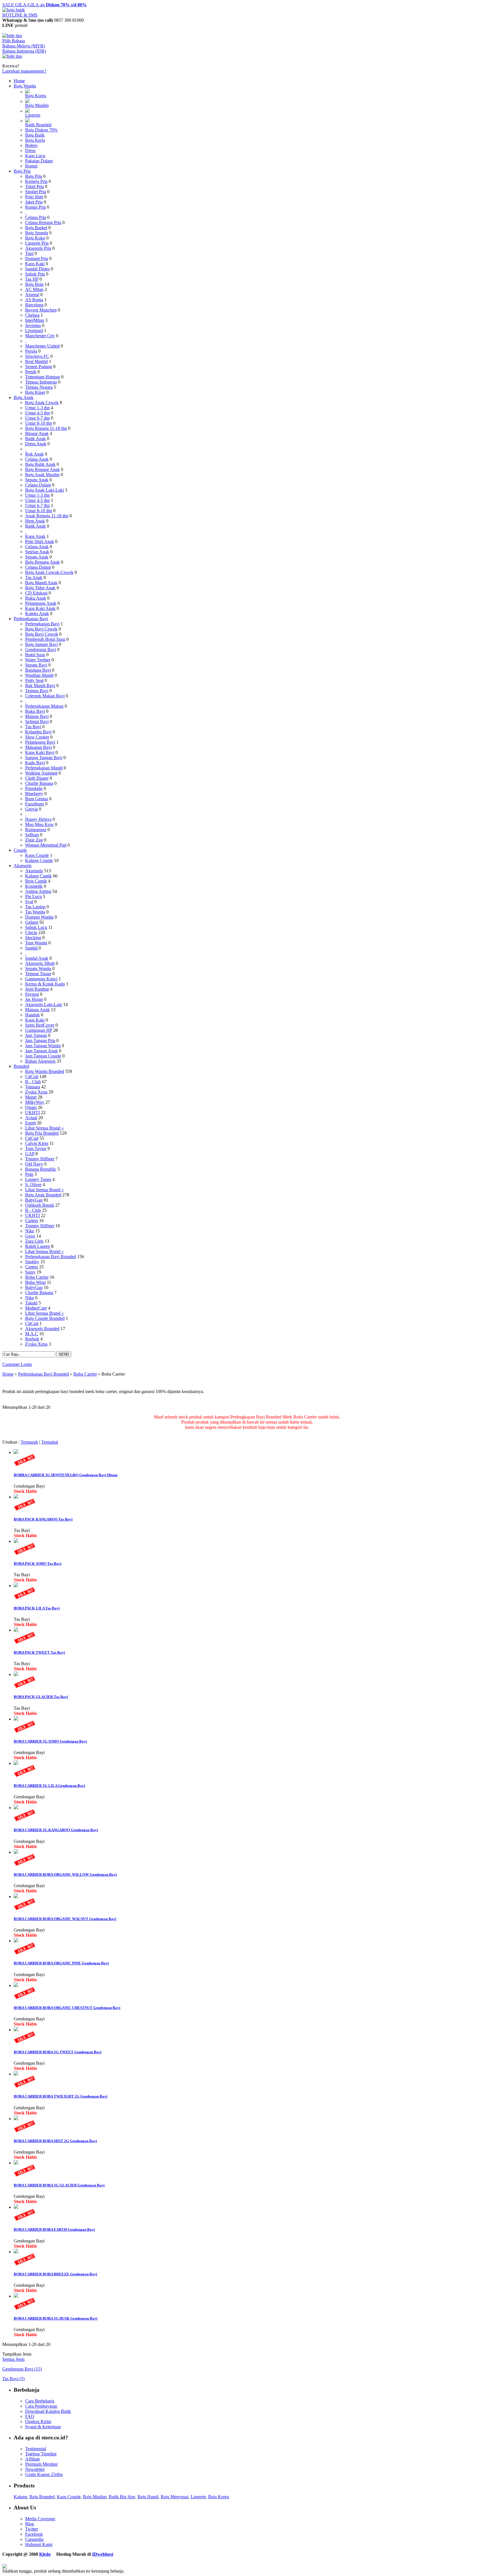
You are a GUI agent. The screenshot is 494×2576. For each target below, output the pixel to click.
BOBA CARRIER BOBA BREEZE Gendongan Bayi (55, 2274)
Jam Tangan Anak (41, 1051)
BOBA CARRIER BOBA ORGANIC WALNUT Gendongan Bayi (65, 1919)
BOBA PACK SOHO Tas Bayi (38, 1564)
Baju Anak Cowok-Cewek (49, 572)
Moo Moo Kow (39, 824)
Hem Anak (35, 521)
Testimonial (36, 2449)
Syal (29, 902)
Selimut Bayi (37, 722)
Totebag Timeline (41, 2454)
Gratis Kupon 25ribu (44, 2474)
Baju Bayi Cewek (41, 629)
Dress (30, 150)
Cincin (31, 932)
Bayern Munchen (41, 310)
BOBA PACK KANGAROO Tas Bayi (43, 1519)
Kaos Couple (37, 855)
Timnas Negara (39, 387)
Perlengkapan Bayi (31, 619)
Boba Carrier (37, 1277)
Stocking (33, 938)
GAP (30, 1154)
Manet (31, 1097)
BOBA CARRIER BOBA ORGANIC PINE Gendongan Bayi (61, 1963)
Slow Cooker (37, 737)
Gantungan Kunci (41, 979)
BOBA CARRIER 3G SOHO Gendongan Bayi (50, 1741)
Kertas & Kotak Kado (45, 984)
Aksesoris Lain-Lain (44, 1004)
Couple (20, 850)
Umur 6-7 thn (37, 418)
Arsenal (32, 295)
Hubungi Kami (39, 2544)
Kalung (20, 2497)
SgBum (32, 835)
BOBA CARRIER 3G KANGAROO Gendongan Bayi (56, 1830)
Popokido (34, 788)
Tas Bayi (33, 727)
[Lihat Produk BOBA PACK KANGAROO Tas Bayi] (16, 1497)
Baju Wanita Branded (45, 1071)
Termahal (50, 1442)
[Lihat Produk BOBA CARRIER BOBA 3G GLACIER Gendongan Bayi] (16, 2163)
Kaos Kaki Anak (40, 608)
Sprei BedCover (40, 1025)
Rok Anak (34, 454)
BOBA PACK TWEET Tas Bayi (39, 1652)
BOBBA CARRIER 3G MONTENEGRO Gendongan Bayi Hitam (66, 1475)
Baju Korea (36, 96)
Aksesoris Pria (38, 248)
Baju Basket (36, 228)
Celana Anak (37, 459)
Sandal (32, 948)
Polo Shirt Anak (40, 541)
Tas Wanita (35, 912)
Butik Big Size (122, 2497)
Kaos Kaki (35, 264)
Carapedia (34, 2539)
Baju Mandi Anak (41, 583)
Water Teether (38, 660)
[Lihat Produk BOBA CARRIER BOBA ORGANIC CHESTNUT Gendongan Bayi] (16, 1985)
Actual (31, 1118)
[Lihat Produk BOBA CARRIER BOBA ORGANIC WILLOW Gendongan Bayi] (16, 1852)
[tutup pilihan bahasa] (12, 56)
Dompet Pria (37, 259)
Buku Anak (36, 598)
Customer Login (17, 1364)
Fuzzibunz (35, 804)
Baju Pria (22, 171)
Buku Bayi (35, 711)
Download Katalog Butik (48, 2411)
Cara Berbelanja (40, 2401)
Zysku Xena (36, 1092)
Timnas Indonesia (41, 382)
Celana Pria (36, 217)
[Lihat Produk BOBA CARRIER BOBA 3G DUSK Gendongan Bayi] (16, 2296)
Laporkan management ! (24, 71)
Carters (32, 1221)
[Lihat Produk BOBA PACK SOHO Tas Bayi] (16, 1541)
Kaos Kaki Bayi (40, 752)
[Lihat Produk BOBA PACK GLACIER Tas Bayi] (16, 1674)
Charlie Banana (39, 783)
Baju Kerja (35, 140)
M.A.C (32, 1334)
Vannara (33, 1087)
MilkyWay (35, 1102)
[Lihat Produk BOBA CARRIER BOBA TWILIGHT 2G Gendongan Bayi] (16, 2074)
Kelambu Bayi (38, 732)
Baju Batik (35, 135)
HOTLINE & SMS (20, 15)
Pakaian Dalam (39, 161)
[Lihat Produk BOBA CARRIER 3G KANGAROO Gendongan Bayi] (16, 1808)
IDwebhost (103, 2554)
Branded (21, 1066)
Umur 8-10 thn (39, 423)
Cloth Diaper (37, 778)
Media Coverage (40, 2519)
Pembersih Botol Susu (45, 639)
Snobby (32, 1262)
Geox (30, 1236)
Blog (30, 2524)
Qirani (31, 1107)
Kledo (45, 2554)
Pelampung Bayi (40, 742)
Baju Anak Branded (43, 1195)
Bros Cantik (36, 881)
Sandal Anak (37, 958)
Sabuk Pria (35, 274)
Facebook (34, 2534)
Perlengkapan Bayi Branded (51, 1257)
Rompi (31, 166)
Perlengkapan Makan (44, 706)
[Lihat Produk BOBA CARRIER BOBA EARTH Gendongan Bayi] (16, 2207)
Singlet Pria (36, 192)
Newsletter (35, 2469)
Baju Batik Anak (40, 464)
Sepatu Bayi (36, 665)
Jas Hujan (34, 999)
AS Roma (34, 300)
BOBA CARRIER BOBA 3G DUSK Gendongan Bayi (56, 2318)
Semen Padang (39, 367)
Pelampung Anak (41, 603)
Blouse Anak (37, 433)
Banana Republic (41, 1169)
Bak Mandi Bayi (40, 686)
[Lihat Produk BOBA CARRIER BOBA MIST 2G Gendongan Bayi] (16, 2119)
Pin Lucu (33, 896)
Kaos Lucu (35, 156)
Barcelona (34, 305)
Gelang (32, 922)
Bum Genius (37, 799)
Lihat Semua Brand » (44, 1128)
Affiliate (33, 2459)
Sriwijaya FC (37, 356)
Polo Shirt (34, 197)
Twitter (32, 2529)
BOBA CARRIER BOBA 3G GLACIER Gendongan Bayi (59, 2185)
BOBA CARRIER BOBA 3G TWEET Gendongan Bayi (58, 2052)
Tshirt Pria (34, 186)
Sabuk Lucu (36, 927)
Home (19, 81)
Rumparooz (36, 830)
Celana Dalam (38, 485)
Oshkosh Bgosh (40, 1205)
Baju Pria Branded (42, 1133)
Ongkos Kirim (38, 2422)
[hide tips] (12, 36)
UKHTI (32, 1113)
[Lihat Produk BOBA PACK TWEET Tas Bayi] (16, 1630)
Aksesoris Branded (42, 1329)
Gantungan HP (39, 1030)
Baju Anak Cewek (42, 403)
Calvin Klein (37, 1143)
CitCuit (32, 1077)
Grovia (31, 809)
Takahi (31, 1303)
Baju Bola (34, 284)
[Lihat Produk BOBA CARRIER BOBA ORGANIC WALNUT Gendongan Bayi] (16, 1896)
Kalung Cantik (38, 876)
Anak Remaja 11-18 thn (47, 516)
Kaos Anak (35, 536)
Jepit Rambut (37, 989)
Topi (29, 253)
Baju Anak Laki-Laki (44, 490)
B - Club (33, 1082)
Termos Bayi (37, 691)
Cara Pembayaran (41, 2406)
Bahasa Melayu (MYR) (24, 46)
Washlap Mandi (39, 675)
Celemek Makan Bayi (45, 696)
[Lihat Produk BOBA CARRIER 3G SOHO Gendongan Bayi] (16, 1719)
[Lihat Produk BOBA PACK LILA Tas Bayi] (16, 1586)
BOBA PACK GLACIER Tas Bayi (41, 1697)
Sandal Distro (37, 269)
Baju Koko (35, 238)
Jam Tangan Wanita (43, 1046)
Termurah (29, 1442)
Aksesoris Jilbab (40, 963)
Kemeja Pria (36, 181)
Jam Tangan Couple (43, 1056)
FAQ (30, 2416)
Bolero (31, 145)
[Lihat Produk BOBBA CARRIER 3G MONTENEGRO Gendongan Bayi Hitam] (16, 1452)
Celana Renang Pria (43, 223)
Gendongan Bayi (41, 650)
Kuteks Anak (37, 613)
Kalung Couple (39, 860)
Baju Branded (42, 2497)
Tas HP (32, 279)
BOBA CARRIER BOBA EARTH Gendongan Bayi (54, 2229)
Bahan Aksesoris (40, 1061)
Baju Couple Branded (45, 1318)
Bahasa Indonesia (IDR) (24, 51)
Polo (29, 1174)
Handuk (32, 1015)
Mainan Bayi (37, 716)
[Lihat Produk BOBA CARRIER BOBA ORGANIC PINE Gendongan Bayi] (16, 1941)
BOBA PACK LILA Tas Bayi (37, 1608)
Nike (30, 1231)
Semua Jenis (13, 2359)
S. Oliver (33, 1185)
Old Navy (34, 1164)
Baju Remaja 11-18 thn (46, 428)
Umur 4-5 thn (37, 413)
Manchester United (42, 346)
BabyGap (34, 1200)
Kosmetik (34, 886)
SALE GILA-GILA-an (44, 5)
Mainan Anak (37, 1010)
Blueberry (34, 794)
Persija (31, 351)
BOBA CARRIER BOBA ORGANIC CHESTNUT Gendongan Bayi (67, 2008)
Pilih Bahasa (14, 41)
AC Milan (34, 289)
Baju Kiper (35, 392)
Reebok (32, 1339)
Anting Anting (38, 891)
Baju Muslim (37, 105)
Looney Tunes (38, 1179)
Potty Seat (34, 680)
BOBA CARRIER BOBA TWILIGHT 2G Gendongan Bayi (61, 2096)
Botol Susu (35, 655)
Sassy (30, 1272)
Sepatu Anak (37, 480)
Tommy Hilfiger (40, 1159)
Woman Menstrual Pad (46, 845)
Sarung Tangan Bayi (44, 758)
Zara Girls (34, 1241)
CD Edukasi (36, 593)
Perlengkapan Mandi (44, 768)
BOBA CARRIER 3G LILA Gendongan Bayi (49, 1786)
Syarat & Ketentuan (43, 2427)
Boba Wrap (35, 1282)
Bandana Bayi (38, 670)
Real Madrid (36, 361)
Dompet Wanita (39, 917)
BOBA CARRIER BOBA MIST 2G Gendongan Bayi (55, 2141)
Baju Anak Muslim (42, 475)
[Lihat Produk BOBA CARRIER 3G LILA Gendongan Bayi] (16, 1763)
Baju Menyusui (175, 2497)
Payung (32, 994)
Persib (31, 372)
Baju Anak (24, 397)
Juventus (33, 325)
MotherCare (36, 1308)
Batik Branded (38, 125)
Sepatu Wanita (38, 968)
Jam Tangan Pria (40, 1040)
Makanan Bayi (38, 747)
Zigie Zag (34, 840)
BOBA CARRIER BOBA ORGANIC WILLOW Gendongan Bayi (65, 1874)
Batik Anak (35, 439)
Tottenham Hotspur (43, 377)
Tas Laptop (35, 907)
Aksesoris (23, 866)
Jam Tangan (36, 1035)
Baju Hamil (148, 2497)
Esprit (30, 1123)
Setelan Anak (37, 552)
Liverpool (34, 331)
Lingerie (33, 115)
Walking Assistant (41, 773)
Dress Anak (36, 444)
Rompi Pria (35, 207)
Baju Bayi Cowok (42, 634)
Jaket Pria (34, 202)
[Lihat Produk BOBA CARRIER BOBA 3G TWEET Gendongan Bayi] (16, 2030)
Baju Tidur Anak (40, 588)
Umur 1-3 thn (37, 408)
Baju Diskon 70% (41, 130)
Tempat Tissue (38, 974)
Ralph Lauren (38, 1246)
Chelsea (32, 315)
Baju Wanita (25, 86)
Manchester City (40, 336)
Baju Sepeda (37, 233)
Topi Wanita (36, 943)
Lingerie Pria (37, 243)
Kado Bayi (35, 763)
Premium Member (41, 2464)
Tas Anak (34, 577)
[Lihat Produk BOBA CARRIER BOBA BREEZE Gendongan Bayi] (16, 2252)
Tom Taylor (36, 1149)
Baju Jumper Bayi (41, 644)
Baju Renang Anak (42, 469)
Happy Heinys (38, 819)
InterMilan (35, 320)
